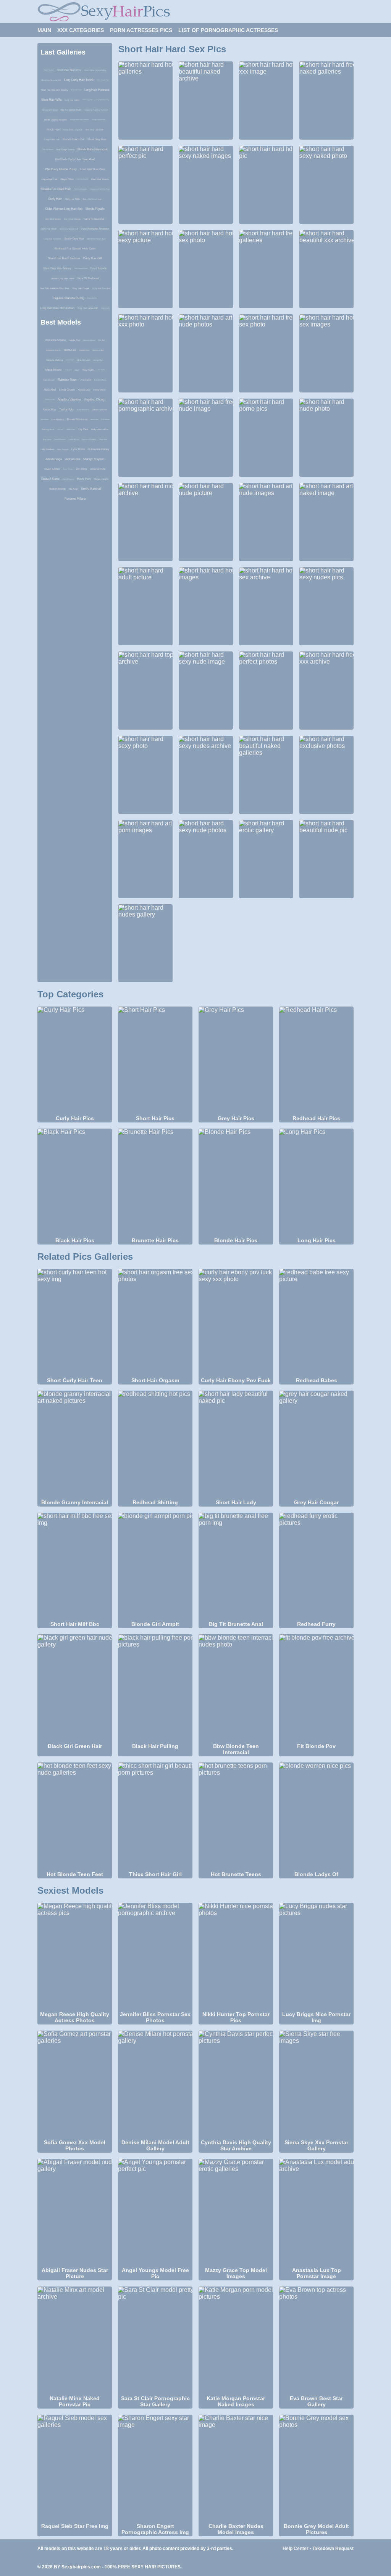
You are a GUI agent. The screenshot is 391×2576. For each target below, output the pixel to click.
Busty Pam (84, 479)
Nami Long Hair (87, 100)
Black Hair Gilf (92, 298)
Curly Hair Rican (49, 229)
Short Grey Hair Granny (57, 268)
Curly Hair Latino (72, 100)
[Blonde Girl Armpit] (155, 1566)
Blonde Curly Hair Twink (63, 278)
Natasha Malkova (55, 360)
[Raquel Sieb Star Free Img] (75, 2468)
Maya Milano (53, 370)
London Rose (100, 380)
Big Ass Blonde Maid (71, 110)
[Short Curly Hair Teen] (75, 1323)
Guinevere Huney (99, 449)
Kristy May (49, 409)
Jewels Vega (54, 459)
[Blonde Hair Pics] (236, 1182)
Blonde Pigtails (95, 209)
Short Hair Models (53, 219)
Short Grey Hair (97, 139)
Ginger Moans (105, 308)
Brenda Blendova (60, 439)
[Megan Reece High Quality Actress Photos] (75, 1957)
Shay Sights (88, 370)
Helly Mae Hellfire (100, 429)
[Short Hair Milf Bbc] (75, 1566)
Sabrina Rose (70, 429)
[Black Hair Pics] (75, 1182)
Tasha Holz (66, 409)
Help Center (296, 2549)
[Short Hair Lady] (236, 1444)
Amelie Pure (98, 360)
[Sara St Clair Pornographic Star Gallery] (155, 2340)
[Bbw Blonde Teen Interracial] (236, 1688)
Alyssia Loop (84, 390)
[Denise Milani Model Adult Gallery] (155, 2084)
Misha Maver (99, 390)
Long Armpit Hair (49, 179)
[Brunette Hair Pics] (155, 1182)
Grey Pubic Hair (52, 140)
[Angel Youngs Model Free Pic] (155, 2213)
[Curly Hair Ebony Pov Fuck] (236, 1323)
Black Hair (53, 129)
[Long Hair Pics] (316, 1182)
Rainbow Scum (68, 380)
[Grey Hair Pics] (236, 1060)
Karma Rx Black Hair (94, 219)
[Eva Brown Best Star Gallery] (316, 2340)
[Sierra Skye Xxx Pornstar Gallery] (316, 2084)
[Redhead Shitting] (155, 1444)
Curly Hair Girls (72, 199)
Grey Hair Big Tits (82, 179)
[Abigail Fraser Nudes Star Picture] (75, 2213)
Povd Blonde (99, 268)
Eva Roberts (58, 420)
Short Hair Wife (51, 100)
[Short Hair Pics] (155, 1060)
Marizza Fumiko (89, 439)
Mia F (77, 370)
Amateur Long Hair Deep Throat (100, 189)
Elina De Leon (83, 360)
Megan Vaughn (101, 479)
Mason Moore (89, 340)
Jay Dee (83, 429)
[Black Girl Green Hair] (75, 1688)
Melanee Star (98, 350)
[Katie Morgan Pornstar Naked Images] (236, 2340)
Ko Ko (102, 340)
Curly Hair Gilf (92, 258)
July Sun (60, 429)
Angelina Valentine (69, 400)
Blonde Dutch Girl (74, 139)
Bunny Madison (68, 469)
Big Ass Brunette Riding (69, 298)
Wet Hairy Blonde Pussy (61, 169)
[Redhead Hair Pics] (316, 1060)
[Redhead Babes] (316, 1323)
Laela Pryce (74, 439)
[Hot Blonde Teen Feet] (75, 1816)
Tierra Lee (70, 350)
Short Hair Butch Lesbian (64, 258)
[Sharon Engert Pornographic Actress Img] (155, 2468)
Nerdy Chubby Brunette (56, 120)
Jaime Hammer (99, 410)
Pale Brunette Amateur (95, 229)
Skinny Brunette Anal (99, 120)
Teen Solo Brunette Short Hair (54, 288)
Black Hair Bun (49, 70)
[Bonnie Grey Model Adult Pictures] (316, 2468)
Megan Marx (103, 439)
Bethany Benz (48, 429)
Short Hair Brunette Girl (51, 80)
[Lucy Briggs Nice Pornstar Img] (316, 1957)
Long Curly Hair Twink (79, 80)
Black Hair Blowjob (80, 189)
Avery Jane (68, 370)
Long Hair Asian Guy (102, 100)
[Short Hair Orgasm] (155, 1323)
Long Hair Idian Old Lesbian (57, 308)
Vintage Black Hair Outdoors (79, 120)
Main (44, 30)
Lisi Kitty (82, 469)
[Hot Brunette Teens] (236, 1816)
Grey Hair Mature (48, 149)
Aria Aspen (86, 380)
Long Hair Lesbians (53, 239)
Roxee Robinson (77, 419)
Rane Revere (83, 410)
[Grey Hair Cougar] (316, 1444)
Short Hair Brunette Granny (54, 90)
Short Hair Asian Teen (96, 239)
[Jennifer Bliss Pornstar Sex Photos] (155, 1957)
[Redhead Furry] (316, 1566)
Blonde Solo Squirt (50, 110)
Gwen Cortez (52, 469)
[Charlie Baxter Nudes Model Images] (236, 2468)
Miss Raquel (63, 449)
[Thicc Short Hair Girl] (155, 1816)
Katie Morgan (49, 380)
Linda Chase (67, 390)
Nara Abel (50, 390)
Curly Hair (55, 199)
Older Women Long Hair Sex (64, 209)
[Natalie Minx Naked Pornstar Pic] (75, 2340)
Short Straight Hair (103, 80)
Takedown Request (333, 2549)
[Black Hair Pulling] (155, 1688)
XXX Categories (81, 30)
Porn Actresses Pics (141, 30)
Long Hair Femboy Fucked (96, 110)
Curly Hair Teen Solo (101, 288)
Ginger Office (67, 179)
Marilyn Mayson (94, 459)
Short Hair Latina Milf (94, 130)
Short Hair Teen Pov (69, 70)
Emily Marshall (91, 489)
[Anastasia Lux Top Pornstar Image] (316, 2213)
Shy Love (47, 439)
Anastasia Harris (53, 350)
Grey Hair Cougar (81, 288)
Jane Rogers (68, 479)
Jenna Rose (73, 459)
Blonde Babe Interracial (92, 149)
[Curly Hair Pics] (75, 1060)
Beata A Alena (50, 479)
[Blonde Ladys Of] (316, 1816)
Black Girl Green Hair (92, 199)
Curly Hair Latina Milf (88, 308)
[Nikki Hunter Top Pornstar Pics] (236, 1957)
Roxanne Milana (56, 340)
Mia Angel (74, 489)
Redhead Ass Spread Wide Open (75, 248)
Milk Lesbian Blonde (81, 268)
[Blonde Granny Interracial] (75, 1444)
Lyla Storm (78, 449)
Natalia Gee (74, 340)
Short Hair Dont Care (92, 169)
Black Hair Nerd (76, 90)
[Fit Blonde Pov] (316, 1688)
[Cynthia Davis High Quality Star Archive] (236, 2084)
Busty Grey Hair (74, 239)
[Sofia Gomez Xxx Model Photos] (75, 2084)
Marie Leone (94, 419)
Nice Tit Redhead (88, 278)
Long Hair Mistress (97, 90)
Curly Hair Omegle (72, 219)
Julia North (101, 370)
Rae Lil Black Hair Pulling (95, 70)
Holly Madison (48, 449)
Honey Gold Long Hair (73, 130)
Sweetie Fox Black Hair (56, 189)
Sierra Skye (70, 360)
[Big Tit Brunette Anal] (236, 1566)
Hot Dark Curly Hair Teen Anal (75, 159)
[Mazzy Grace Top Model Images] (236, 2213)
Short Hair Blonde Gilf (69, 229)
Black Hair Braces (100, 179)
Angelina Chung (94, 400)
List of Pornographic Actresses (228, 30)
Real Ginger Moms (65, 150)
